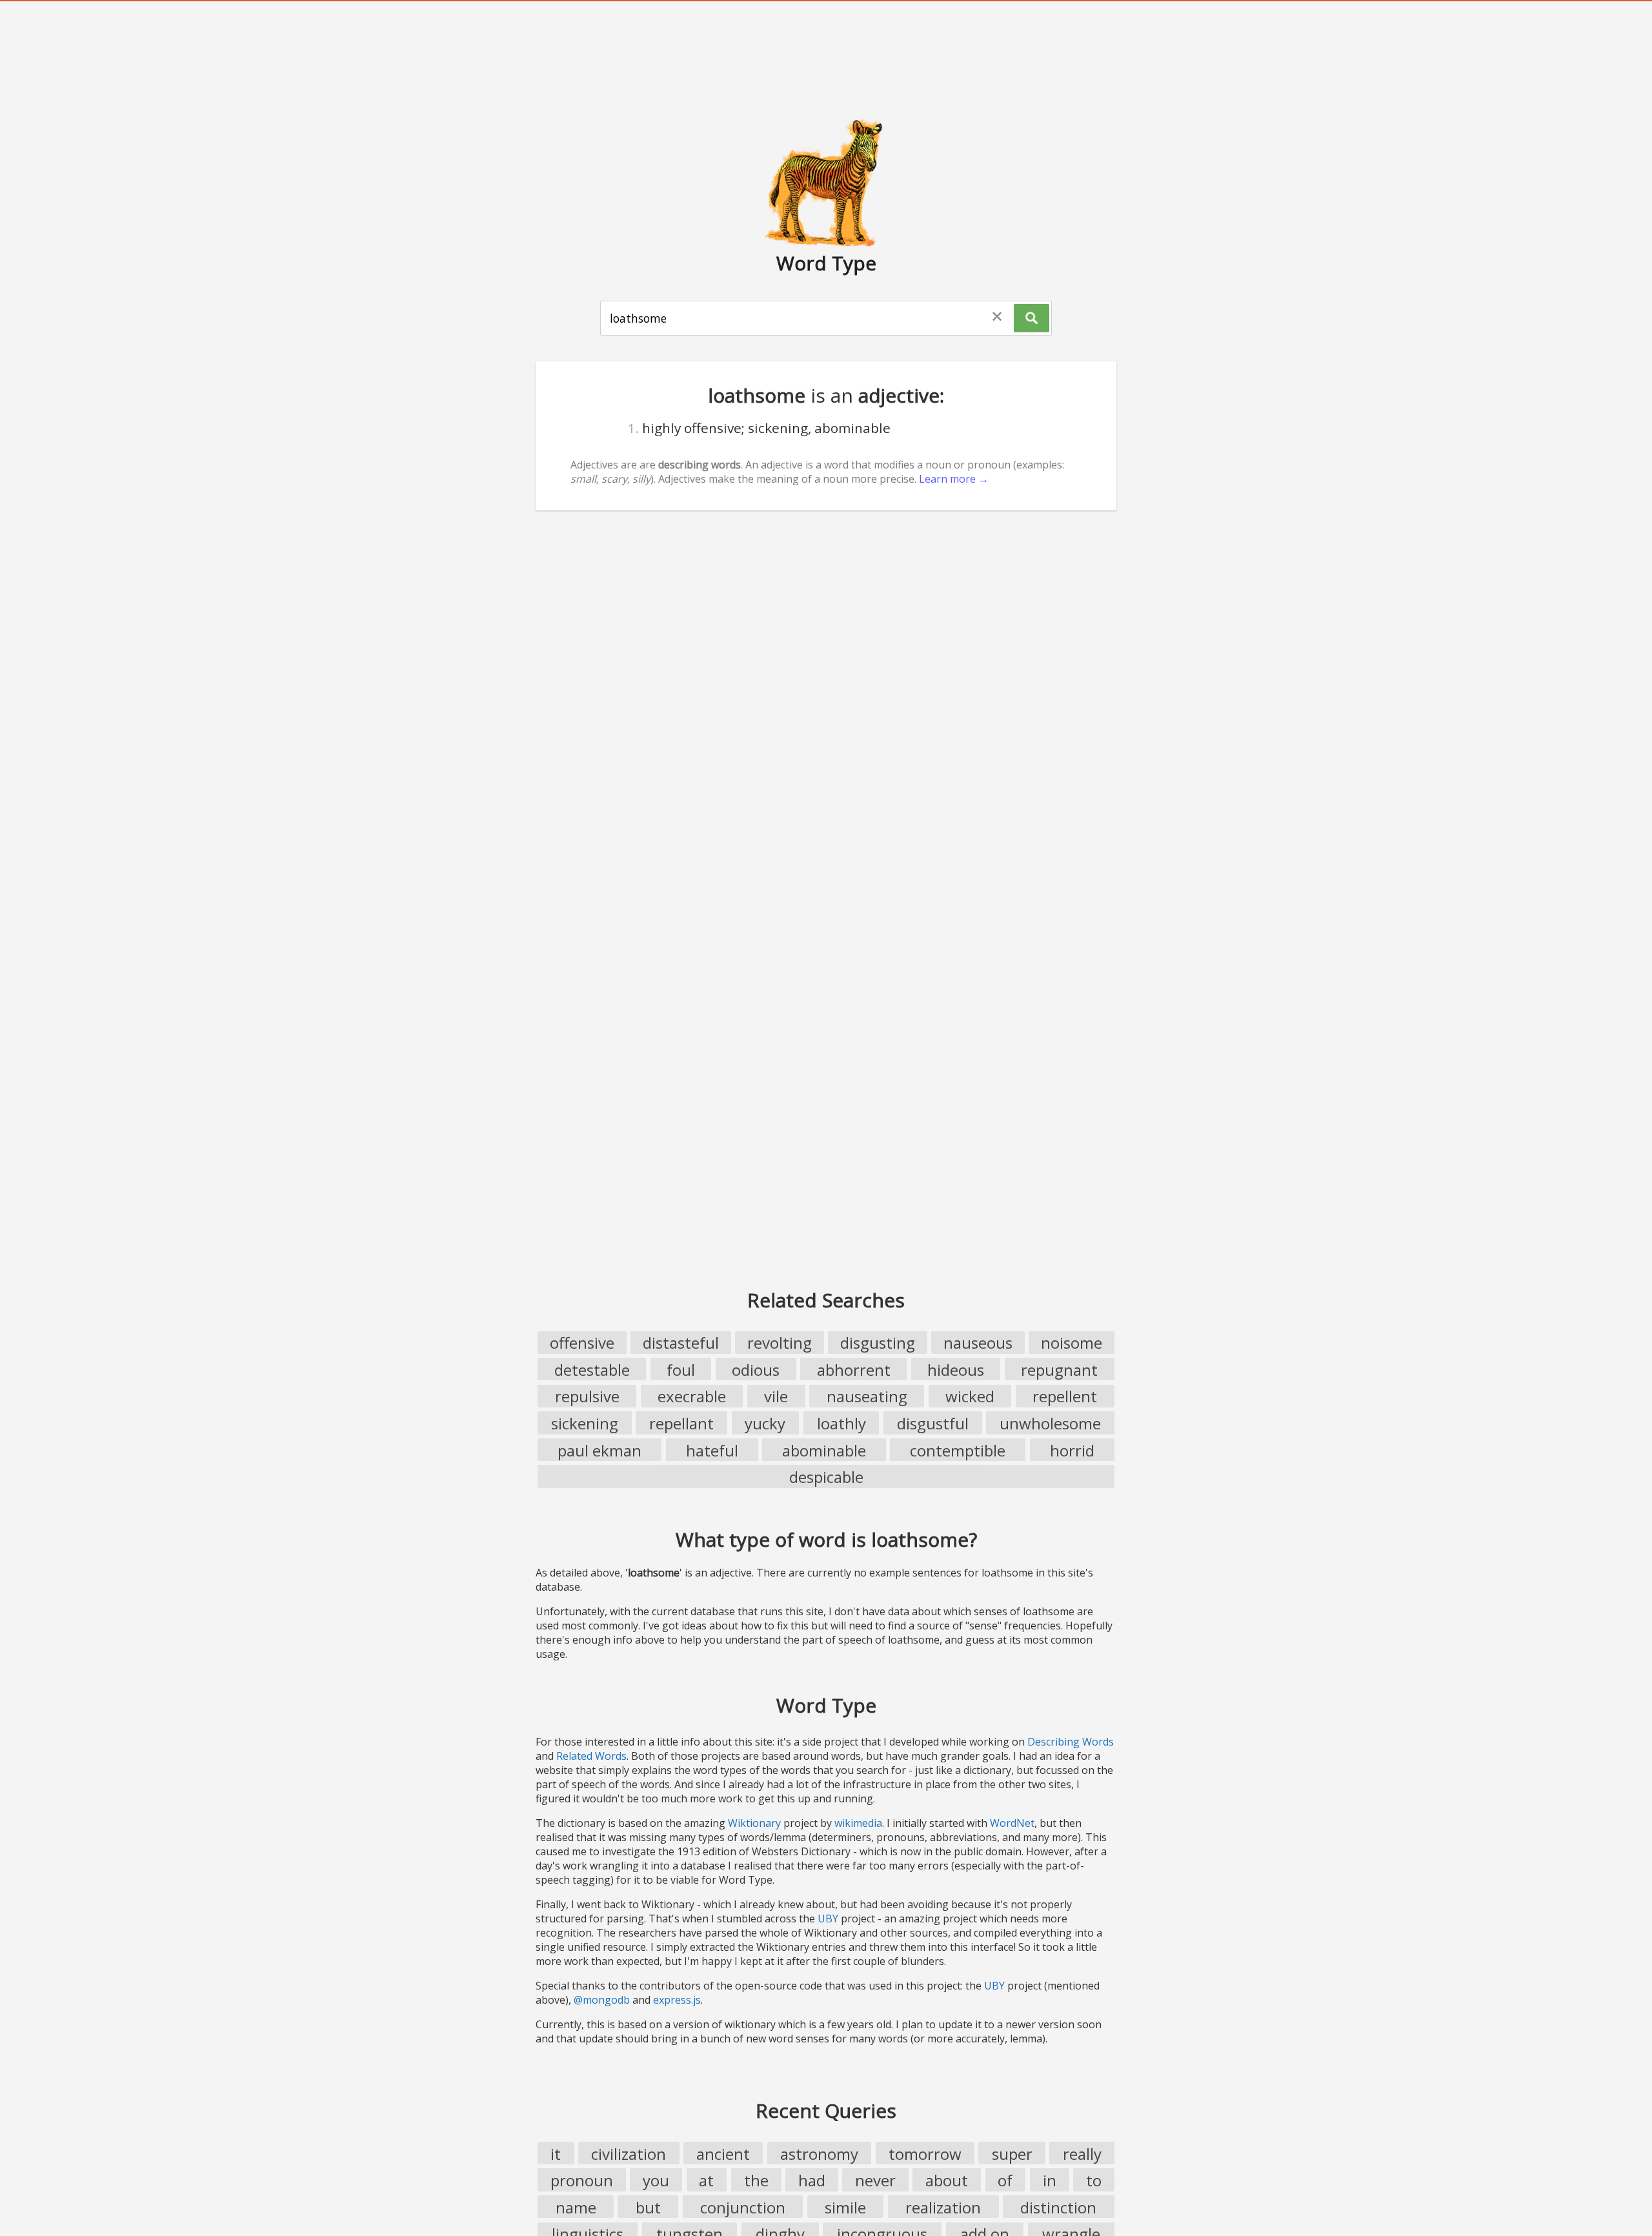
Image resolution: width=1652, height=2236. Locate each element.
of (1005, 2180)
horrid (1072, 1450)
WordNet (1012, 1823)
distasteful (681, 1343)
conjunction (743, 2207)
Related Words (591, 1756)
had (812, 2180)
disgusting (878, 1343)
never (875, 2180)
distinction (1058, 2207)
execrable (692, 1396)
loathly (841, 1423)
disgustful (933, 1423)
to (1094, 2180)
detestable (592, 1370)
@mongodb (602, 2000)
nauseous (978, 1343)
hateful (712, 1450)
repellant (681, 1423)
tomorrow (925, 2154)
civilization (629, 2154)
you (656, 2180)
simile (845, 2207)
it (556, 2154)
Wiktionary (754, 1823)
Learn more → (954, 479)
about (947, 2180)
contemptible (958, 1450)
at (706, 2180)
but (648, 2207)
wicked (970, 1396)
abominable (824, 1450)
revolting (780, 1343)
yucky (765, 1423)
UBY (828, 1919)
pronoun (582, 2180)
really (1082, 2154)
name (576, 2207)
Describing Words (1071, 1742)
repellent (1065, 1396)
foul (681, 1370)
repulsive (587, 1396)
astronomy (819, 2154)
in (1050, 2180)
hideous (956, 1370)
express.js (677, 2000)
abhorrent (854, 1370)
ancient (723, 2154)
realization (943, 2207)
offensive (582, 1343)
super (1012, 2154)
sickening (585, 1423)
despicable (826, 1477)
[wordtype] (826, 182)
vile (776, 1396)
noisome (1072, 1343)
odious (756, 1370)
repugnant (1059, 1370)
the (756, 2180)
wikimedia (858, 1823)
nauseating (867, 1396)
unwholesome (1050, 1423)
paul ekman (599, 1450)
